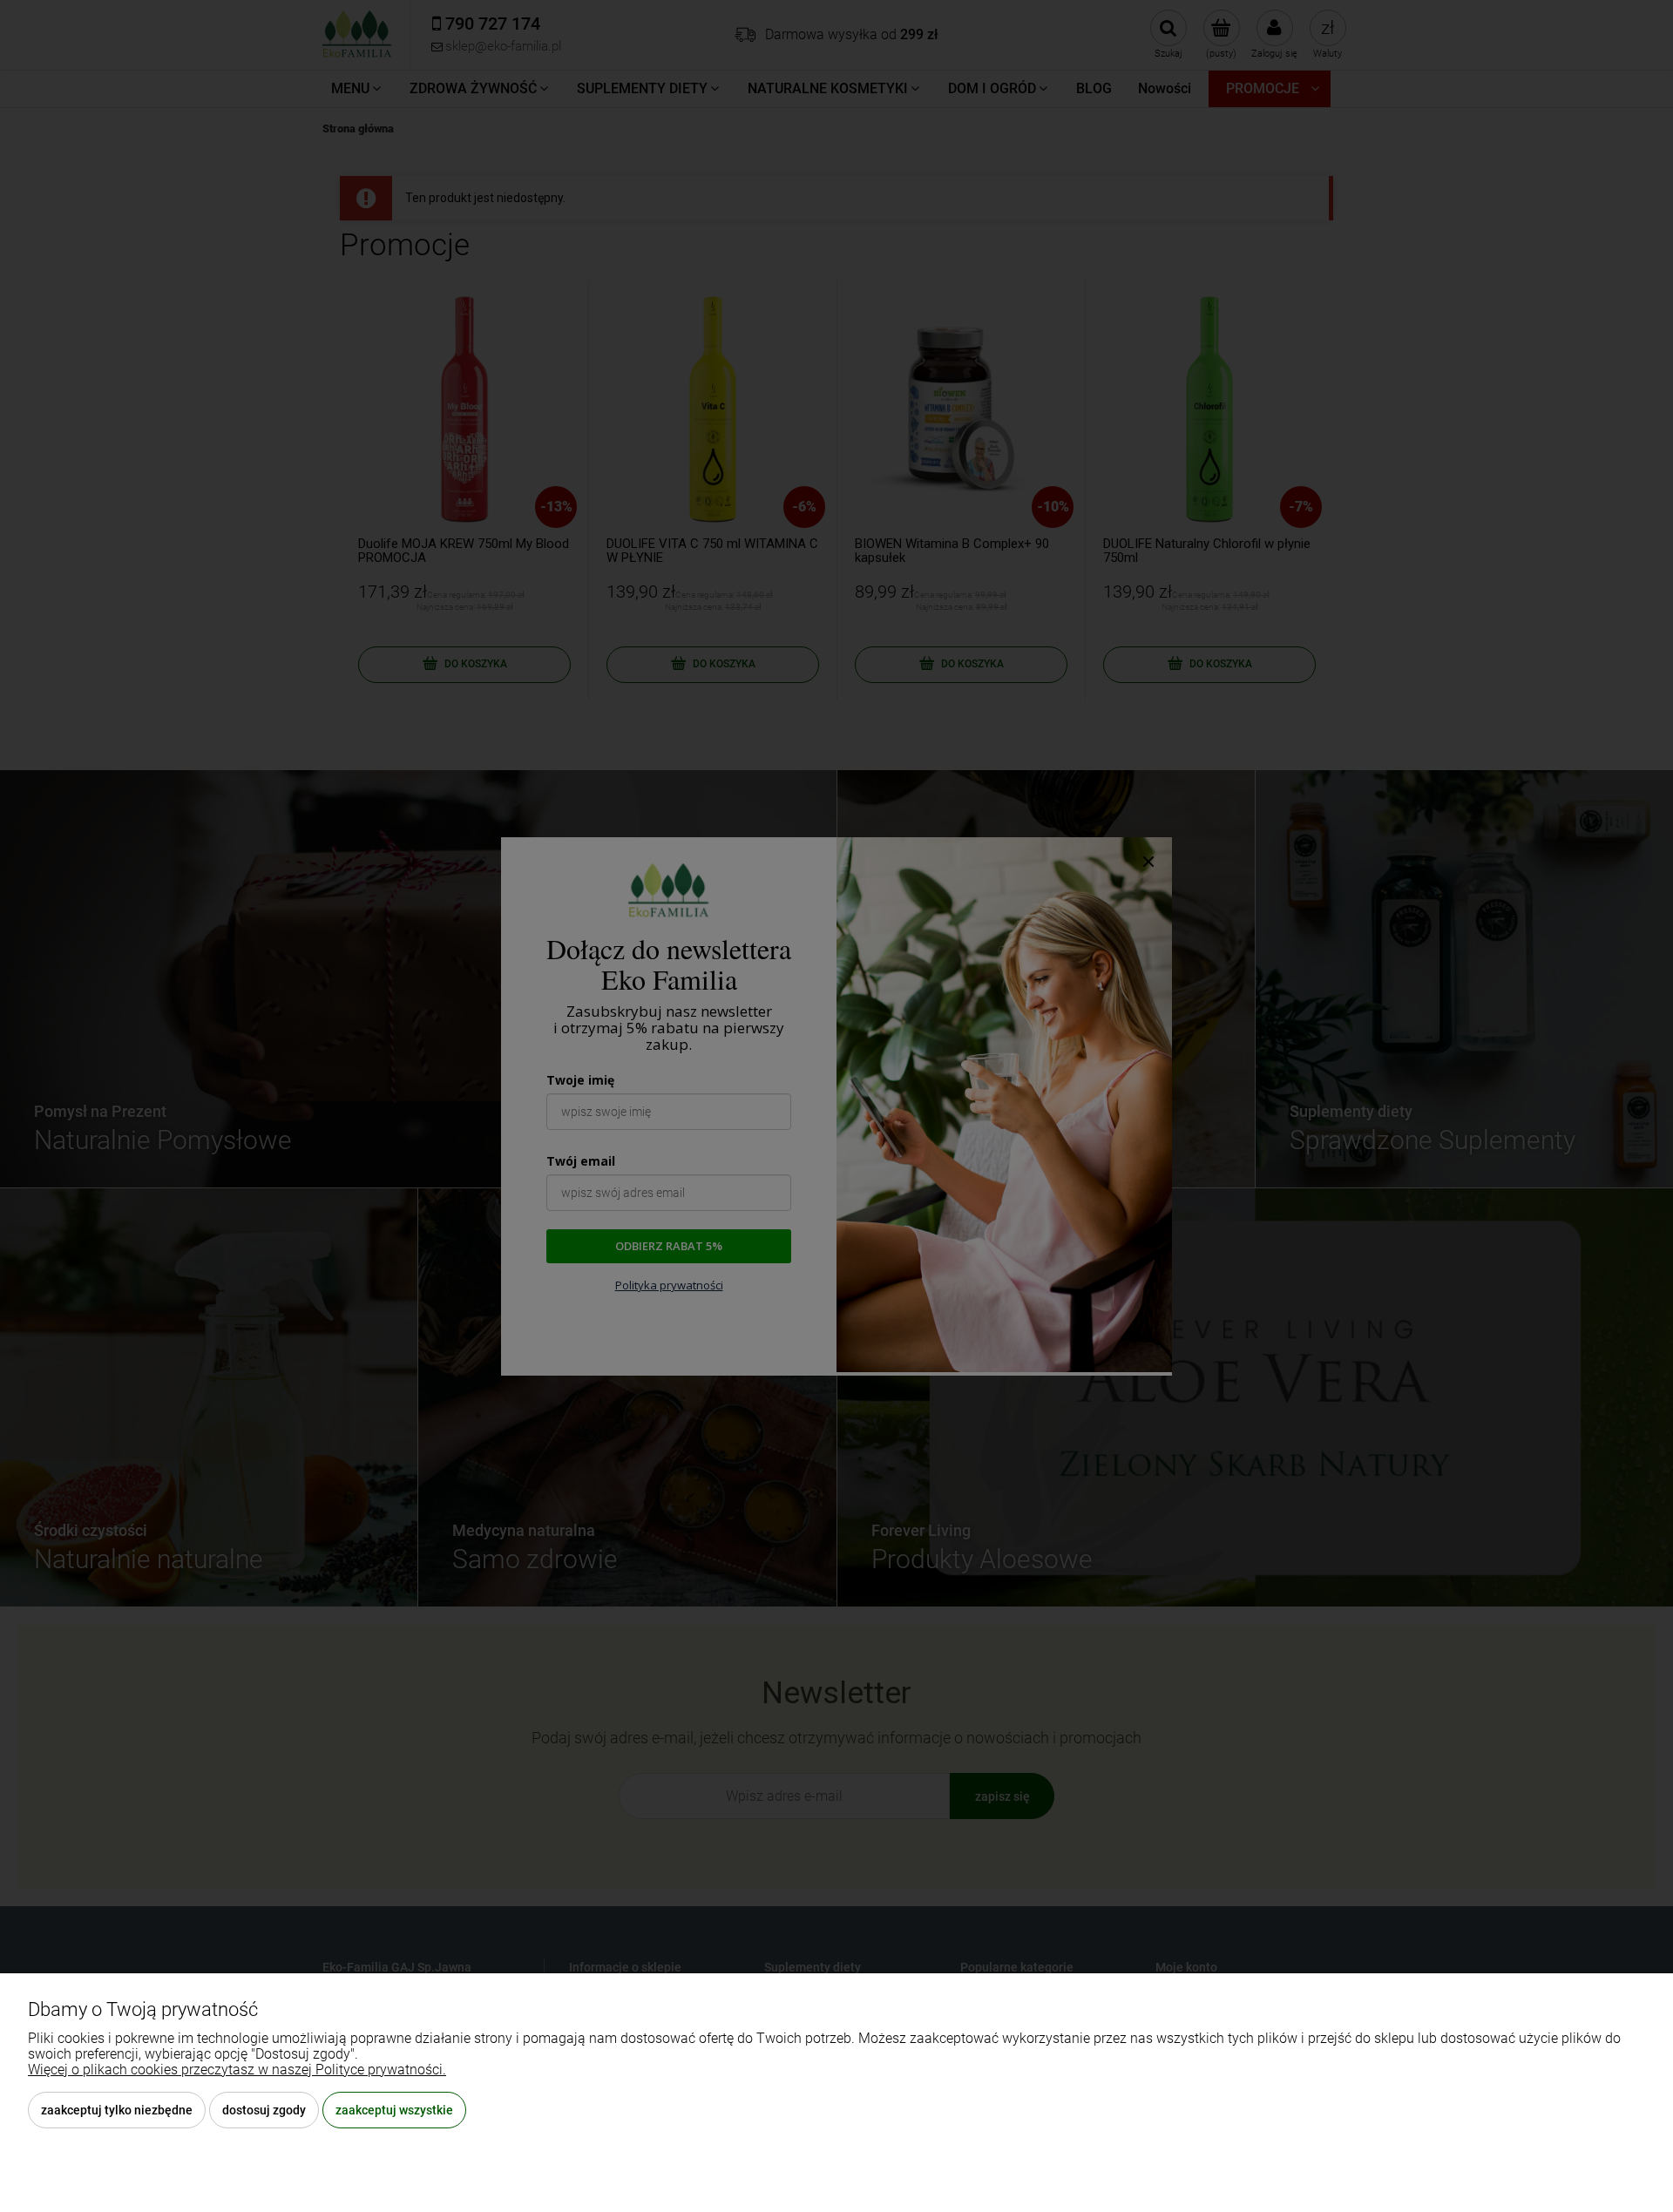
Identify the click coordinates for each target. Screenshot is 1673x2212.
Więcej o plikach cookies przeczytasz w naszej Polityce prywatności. (237, 2070)
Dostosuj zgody (264, 2110)
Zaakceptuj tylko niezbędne (117, 2110)
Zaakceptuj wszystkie (394, 2110)
